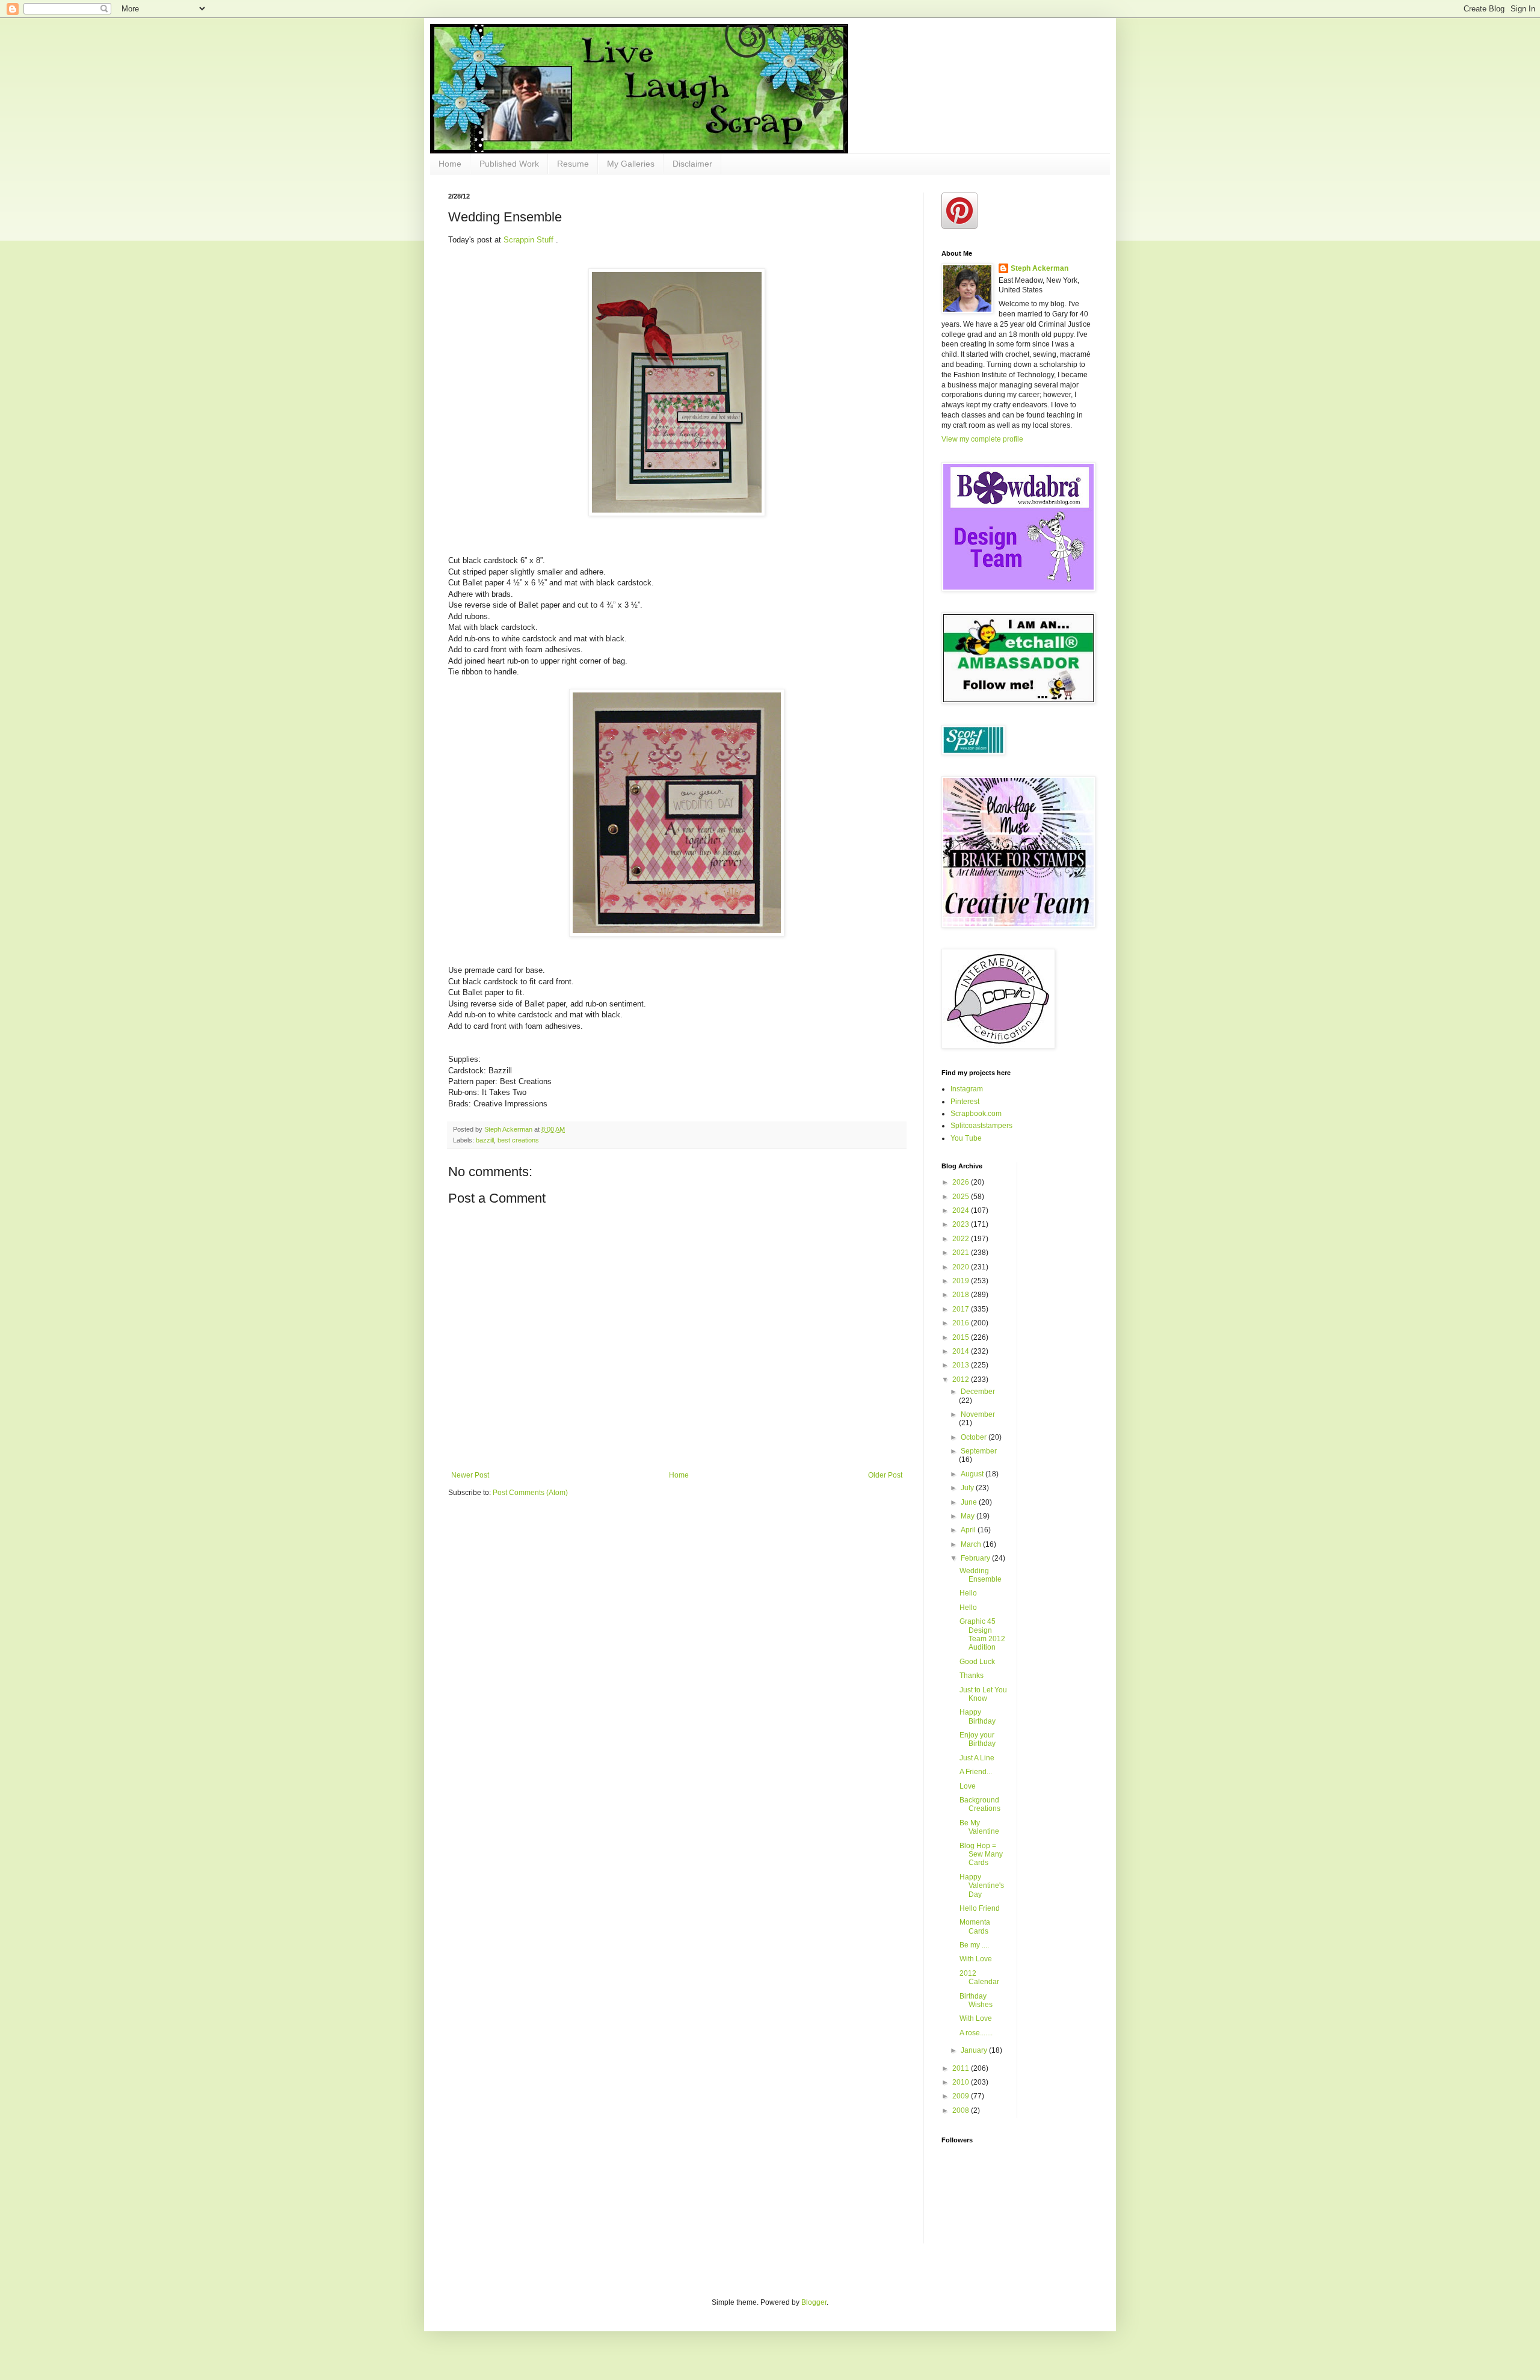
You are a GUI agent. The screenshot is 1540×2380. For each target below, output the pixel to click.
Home (450, 164)
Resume (573, 164)
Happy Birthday (978, 1716)
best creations (518, 1140)
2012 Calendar (979, 1978)
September (979, 1451)
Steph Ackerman (1039, 268)
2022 (962, 1239)
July (968, 1488)
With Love (976, 1959)
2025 (962, 1197)
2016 (962, 1323)
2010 (962, 2082)
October (975, 1437)
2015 (962, 1337)
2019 (962, 1281)
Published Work (509, 164)
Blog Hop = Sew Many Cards (981, 1854)
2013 (962, 1365)
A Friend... (976, 1772)
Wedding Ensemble (981, 1575)
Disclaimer (692, 164)
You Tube (966, 1138)
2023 (962, 1224)
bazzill (485, 1140)
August (973, 1474)
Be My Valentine (979, 1827)
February (976, 1558)
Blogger (814, 2302)
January (975, 2050)
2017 (962, 1309)
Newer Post (470, 1475)
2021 (962, 1253)
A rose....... (976, 2033)
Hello (968, 1593)
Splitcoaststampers (981, 1126)
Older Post (885, 1475)
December (978, 1392)
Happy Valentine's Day (982, 1886)
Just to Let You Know (983, 1694)
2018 (962, 1295)
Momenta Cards (975, 1926)
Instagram (967, 1089)
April (969, 1530)
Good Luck (977, 1662)
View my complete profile (982, 439)
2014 (962, 1351)
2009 (962, 2096)
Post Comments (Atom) (530, 1493)
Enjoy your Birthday (978, 1739)
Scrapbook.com (976, 1114)
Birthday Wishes (976, 2000)
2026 (962, 1182)
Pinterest (965, 1102)
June (970, 1502)
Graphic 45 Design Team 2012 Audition (982, 1634)
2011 (962, 2068)
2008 (962, 2110)
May (969, 1516)
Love (968, 1786)
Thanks (972, 1676)
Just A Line (977, 1758)
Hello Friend (980, 1908)
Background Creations (980, 1804)
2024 (962, 1210)
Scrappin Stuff (530, 240)
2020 (962, 1267)
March (972, 1544)
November (978, 1414)
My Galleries (631, 164)
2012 (962, 1380)
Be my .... (974, 1945)
